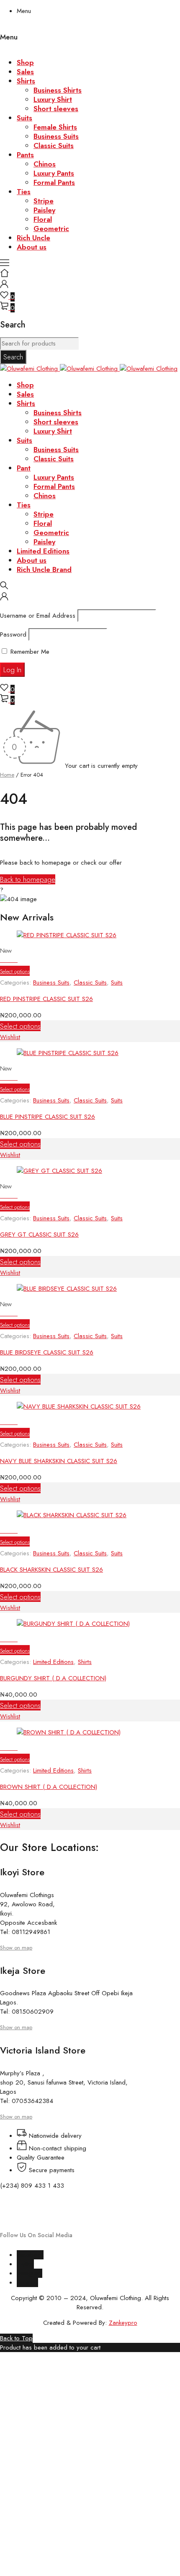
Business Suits (51, 983)
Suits (117, 983)
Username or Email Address (38, 616)
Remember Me (29, 652)
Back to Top (16, 2338)
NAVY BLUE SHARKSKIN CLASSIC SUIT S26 (59, 1461)
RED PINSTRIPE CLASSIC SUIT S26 (46, 999)
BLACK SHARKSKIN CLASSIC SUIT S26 (51, 1570)
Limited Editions (53, 1662)
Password (13, 634)
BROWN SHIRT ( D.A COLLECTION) (49, 1787)
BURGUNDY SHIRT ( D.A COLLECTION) (53, 1678)
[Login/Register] (4, 286)
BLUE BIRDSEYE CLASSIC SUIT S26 (47, 1352)
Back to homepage (28, 879)
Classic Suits (90, 983)
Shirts (85, 1662)
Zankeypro (123, 2323)
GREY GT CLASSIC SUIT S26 (39, 1235)
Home (7, 775)
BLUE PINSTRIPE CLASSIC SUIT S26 (48, 1117)
